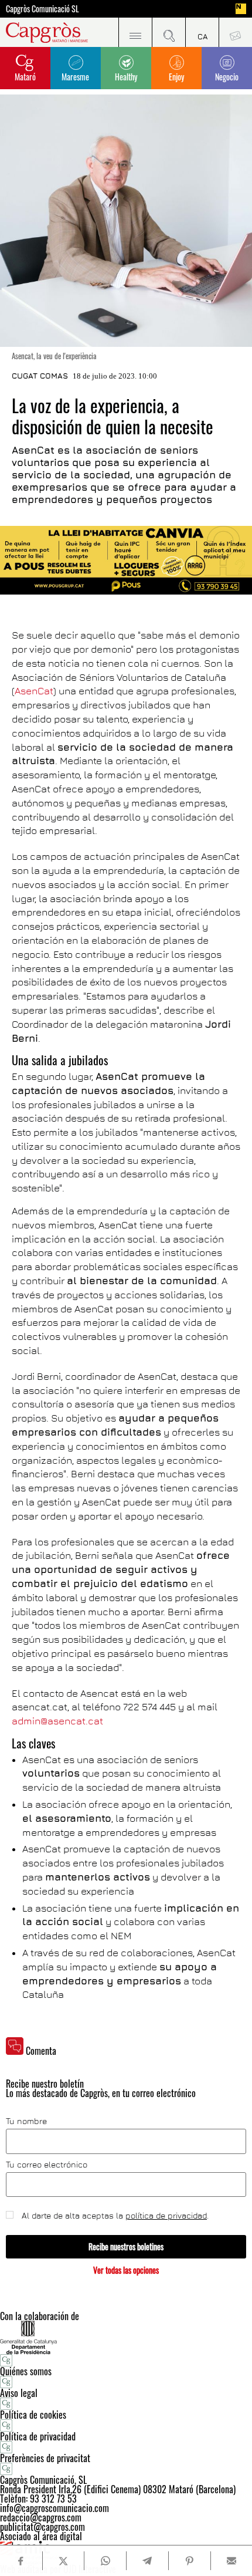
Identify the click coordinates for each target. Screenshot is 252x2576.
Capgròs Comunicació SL (42, 9)
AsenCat (34, 691)
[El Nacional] (241, 9)
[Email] (231, 2561)
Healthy (126, 77)
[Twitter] (63, 2561)
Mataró (25, 77)
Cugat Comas (40, 376)
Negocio (227, 77)
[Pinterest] (189, 2561)
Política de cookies (33, 2415)
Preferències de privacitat (45, 2458)
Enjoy (176, 77)
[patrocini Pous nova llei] (126, 560)
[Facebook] (21, 2561)
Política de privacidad (38, 2436)
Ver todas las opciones (126, 2270)
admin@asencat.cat (57, 1721)
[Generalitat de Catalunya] (126, 2337)
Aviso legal (19, 2393)
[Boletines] (235, 32)
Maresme (75, 77)
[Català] (202, 32)
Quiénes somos (26, 2371)
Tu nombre (26, 2121)
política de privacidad (166, 2215)
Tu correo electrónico (47, 2165)
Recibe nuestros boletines (126, 2246)
